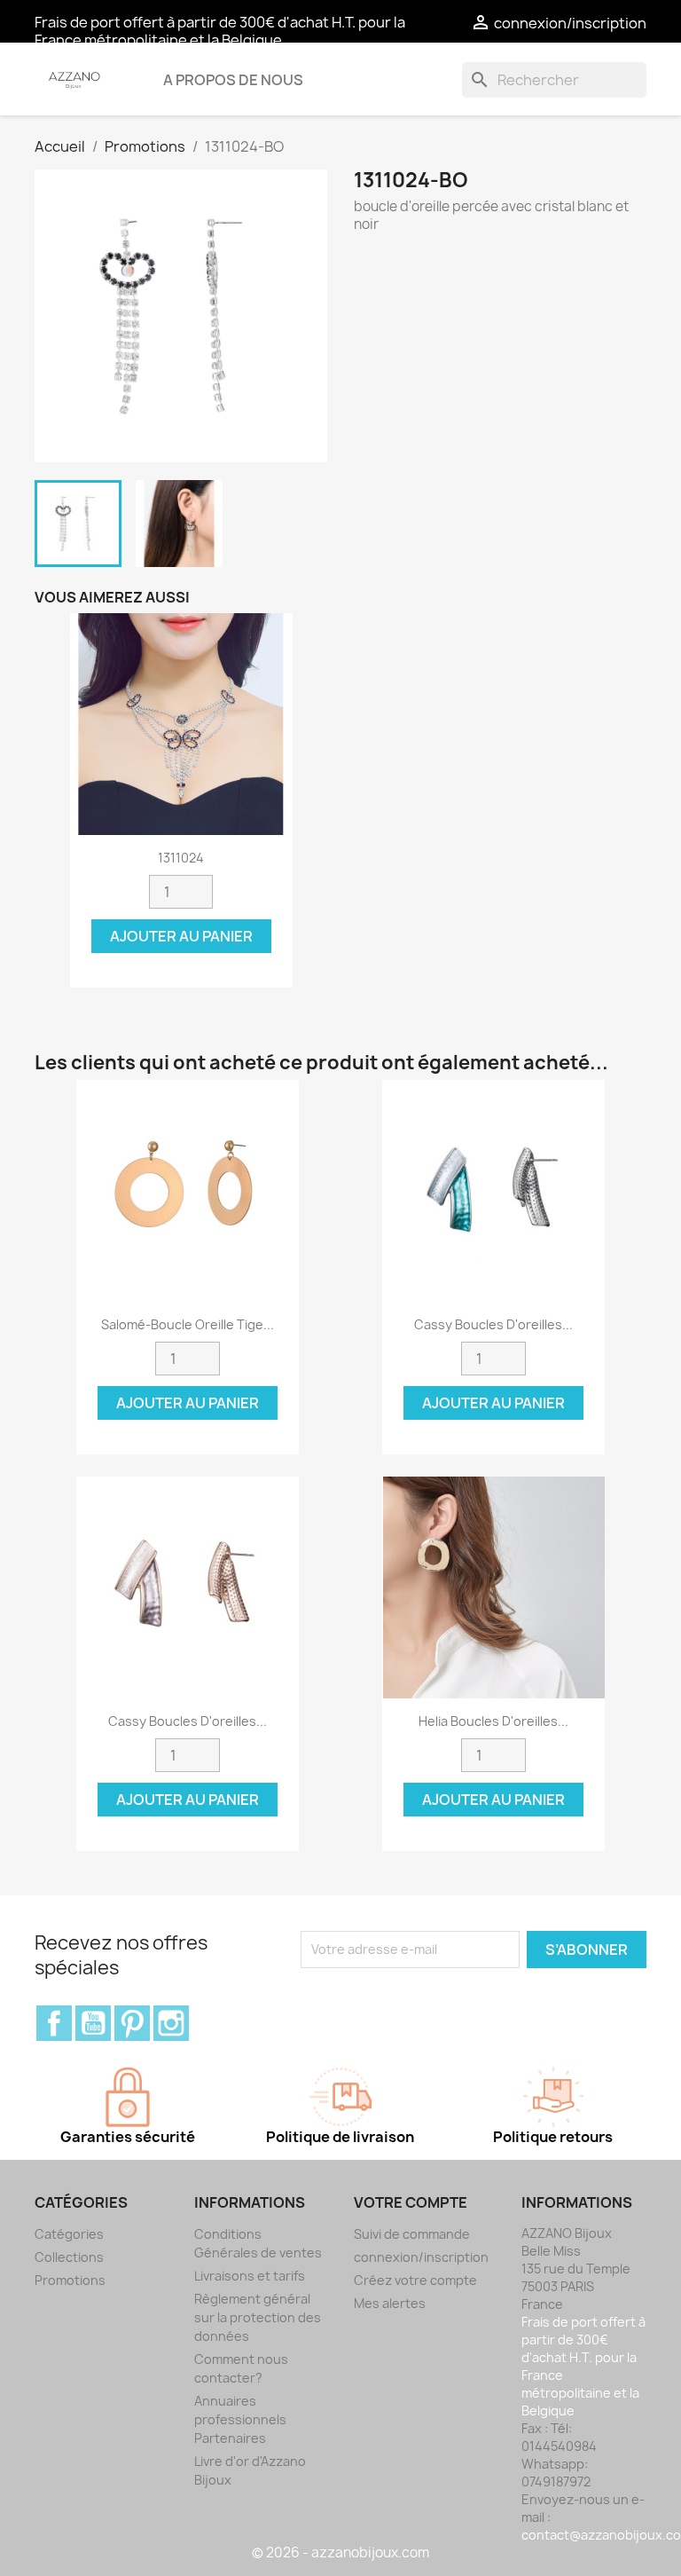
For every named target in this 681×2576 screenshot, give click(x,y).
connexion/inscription (421, 2257)
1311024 (181, 858)
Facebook (54, 2023)
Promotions (70, 2280)
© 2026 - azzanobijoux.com (340, 2552)
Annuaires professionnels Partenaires (240, 2419)
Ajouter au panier (181, 936)
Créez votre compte (415, 2280)
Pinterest (132, 2023)
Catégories (69, 2234)
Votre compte (411, 2202)
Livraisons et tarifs (250, 2276)
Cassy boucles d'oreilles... (493, 1324)
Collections (69, 2257)
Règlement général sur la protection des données (258, 2317)
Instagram (171, 2023)
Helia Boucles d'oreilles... (493, 1721)
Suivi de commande (412, 2234)
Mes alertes (390, 2303)
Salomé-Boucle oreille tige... (188, 1324)
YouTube (93, 2023)
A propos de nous (233, 80)
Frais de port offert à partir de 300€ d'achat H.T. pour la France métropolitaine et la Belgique (220, 31)
